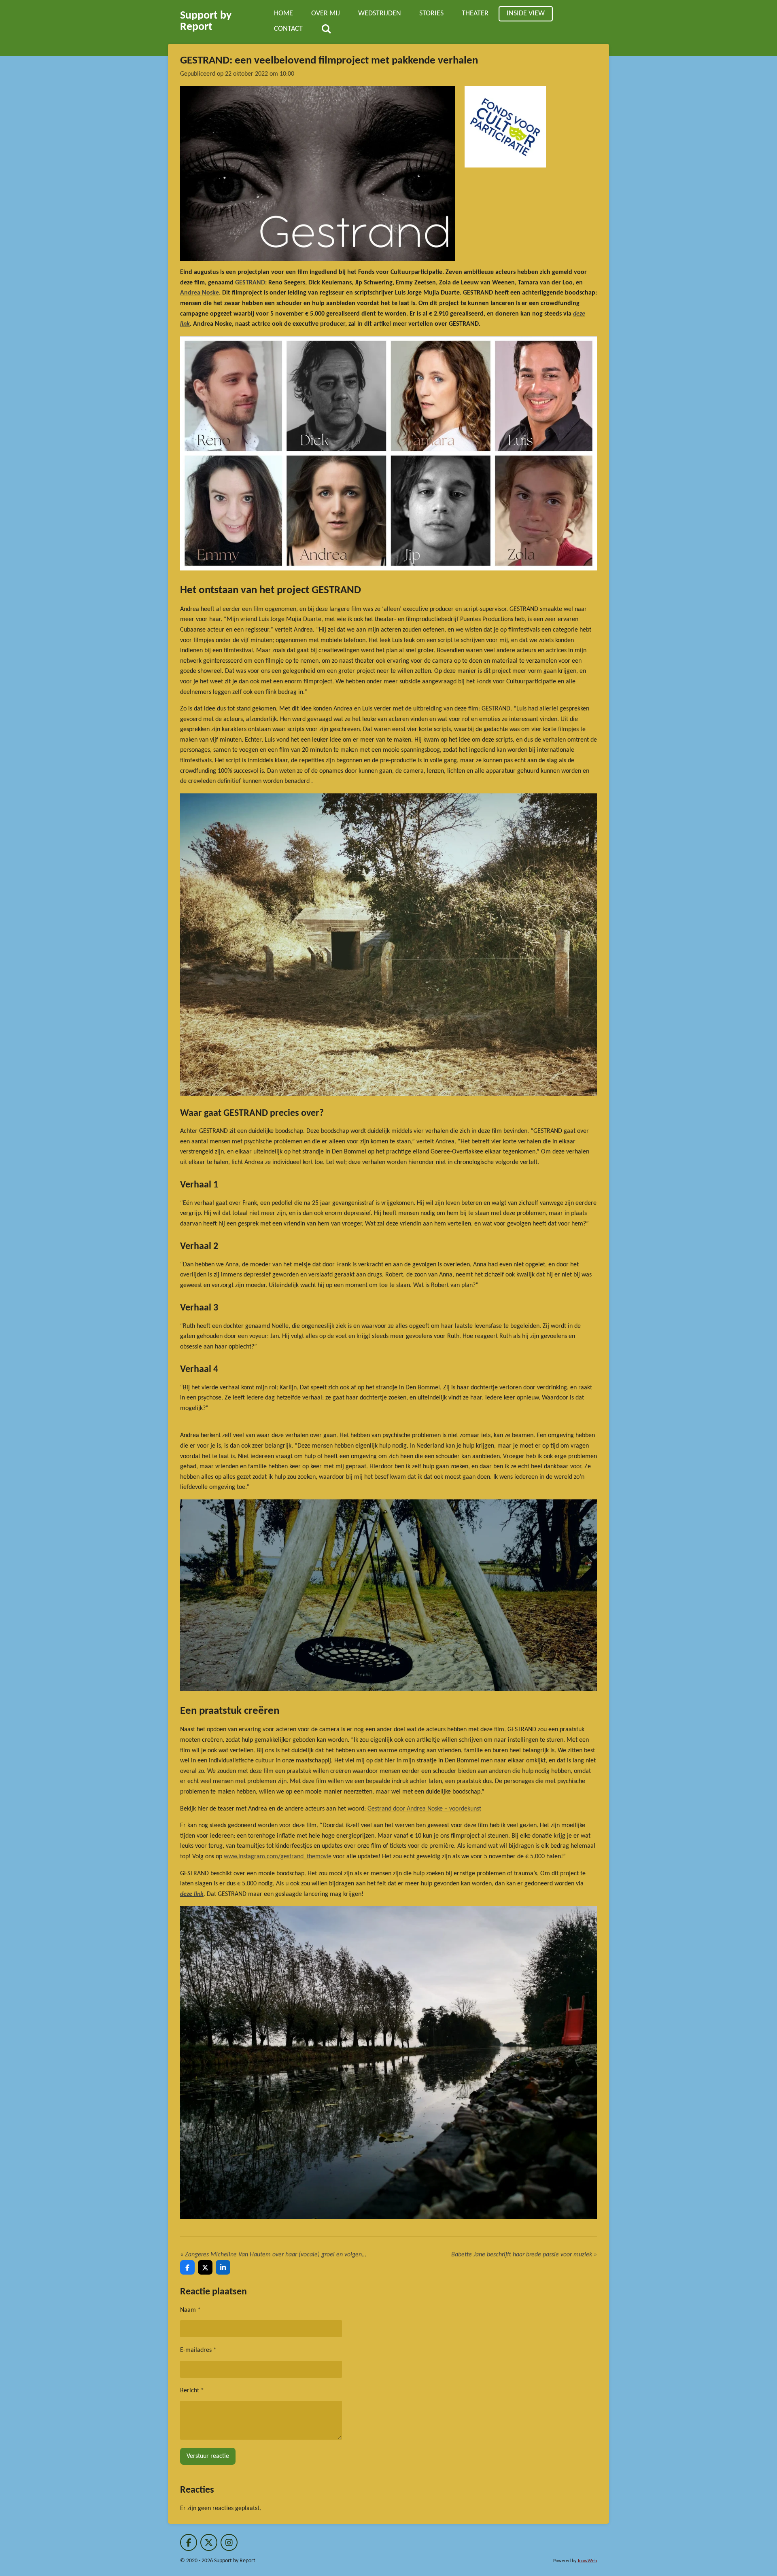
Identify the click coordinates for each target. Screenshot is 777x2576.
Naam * (190, 2310)
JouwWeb (587, 2561)
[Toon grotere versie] (317, 174)
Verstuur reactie (208, 2456)
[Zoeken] (326, 30)
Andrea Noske (200, 293)
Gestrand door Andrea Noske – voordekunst (424, 1809)
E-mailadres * (198, 2350)
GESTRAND (250, 283)
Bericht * (192, 2391)
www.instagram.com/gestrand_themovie (278, 1857)
